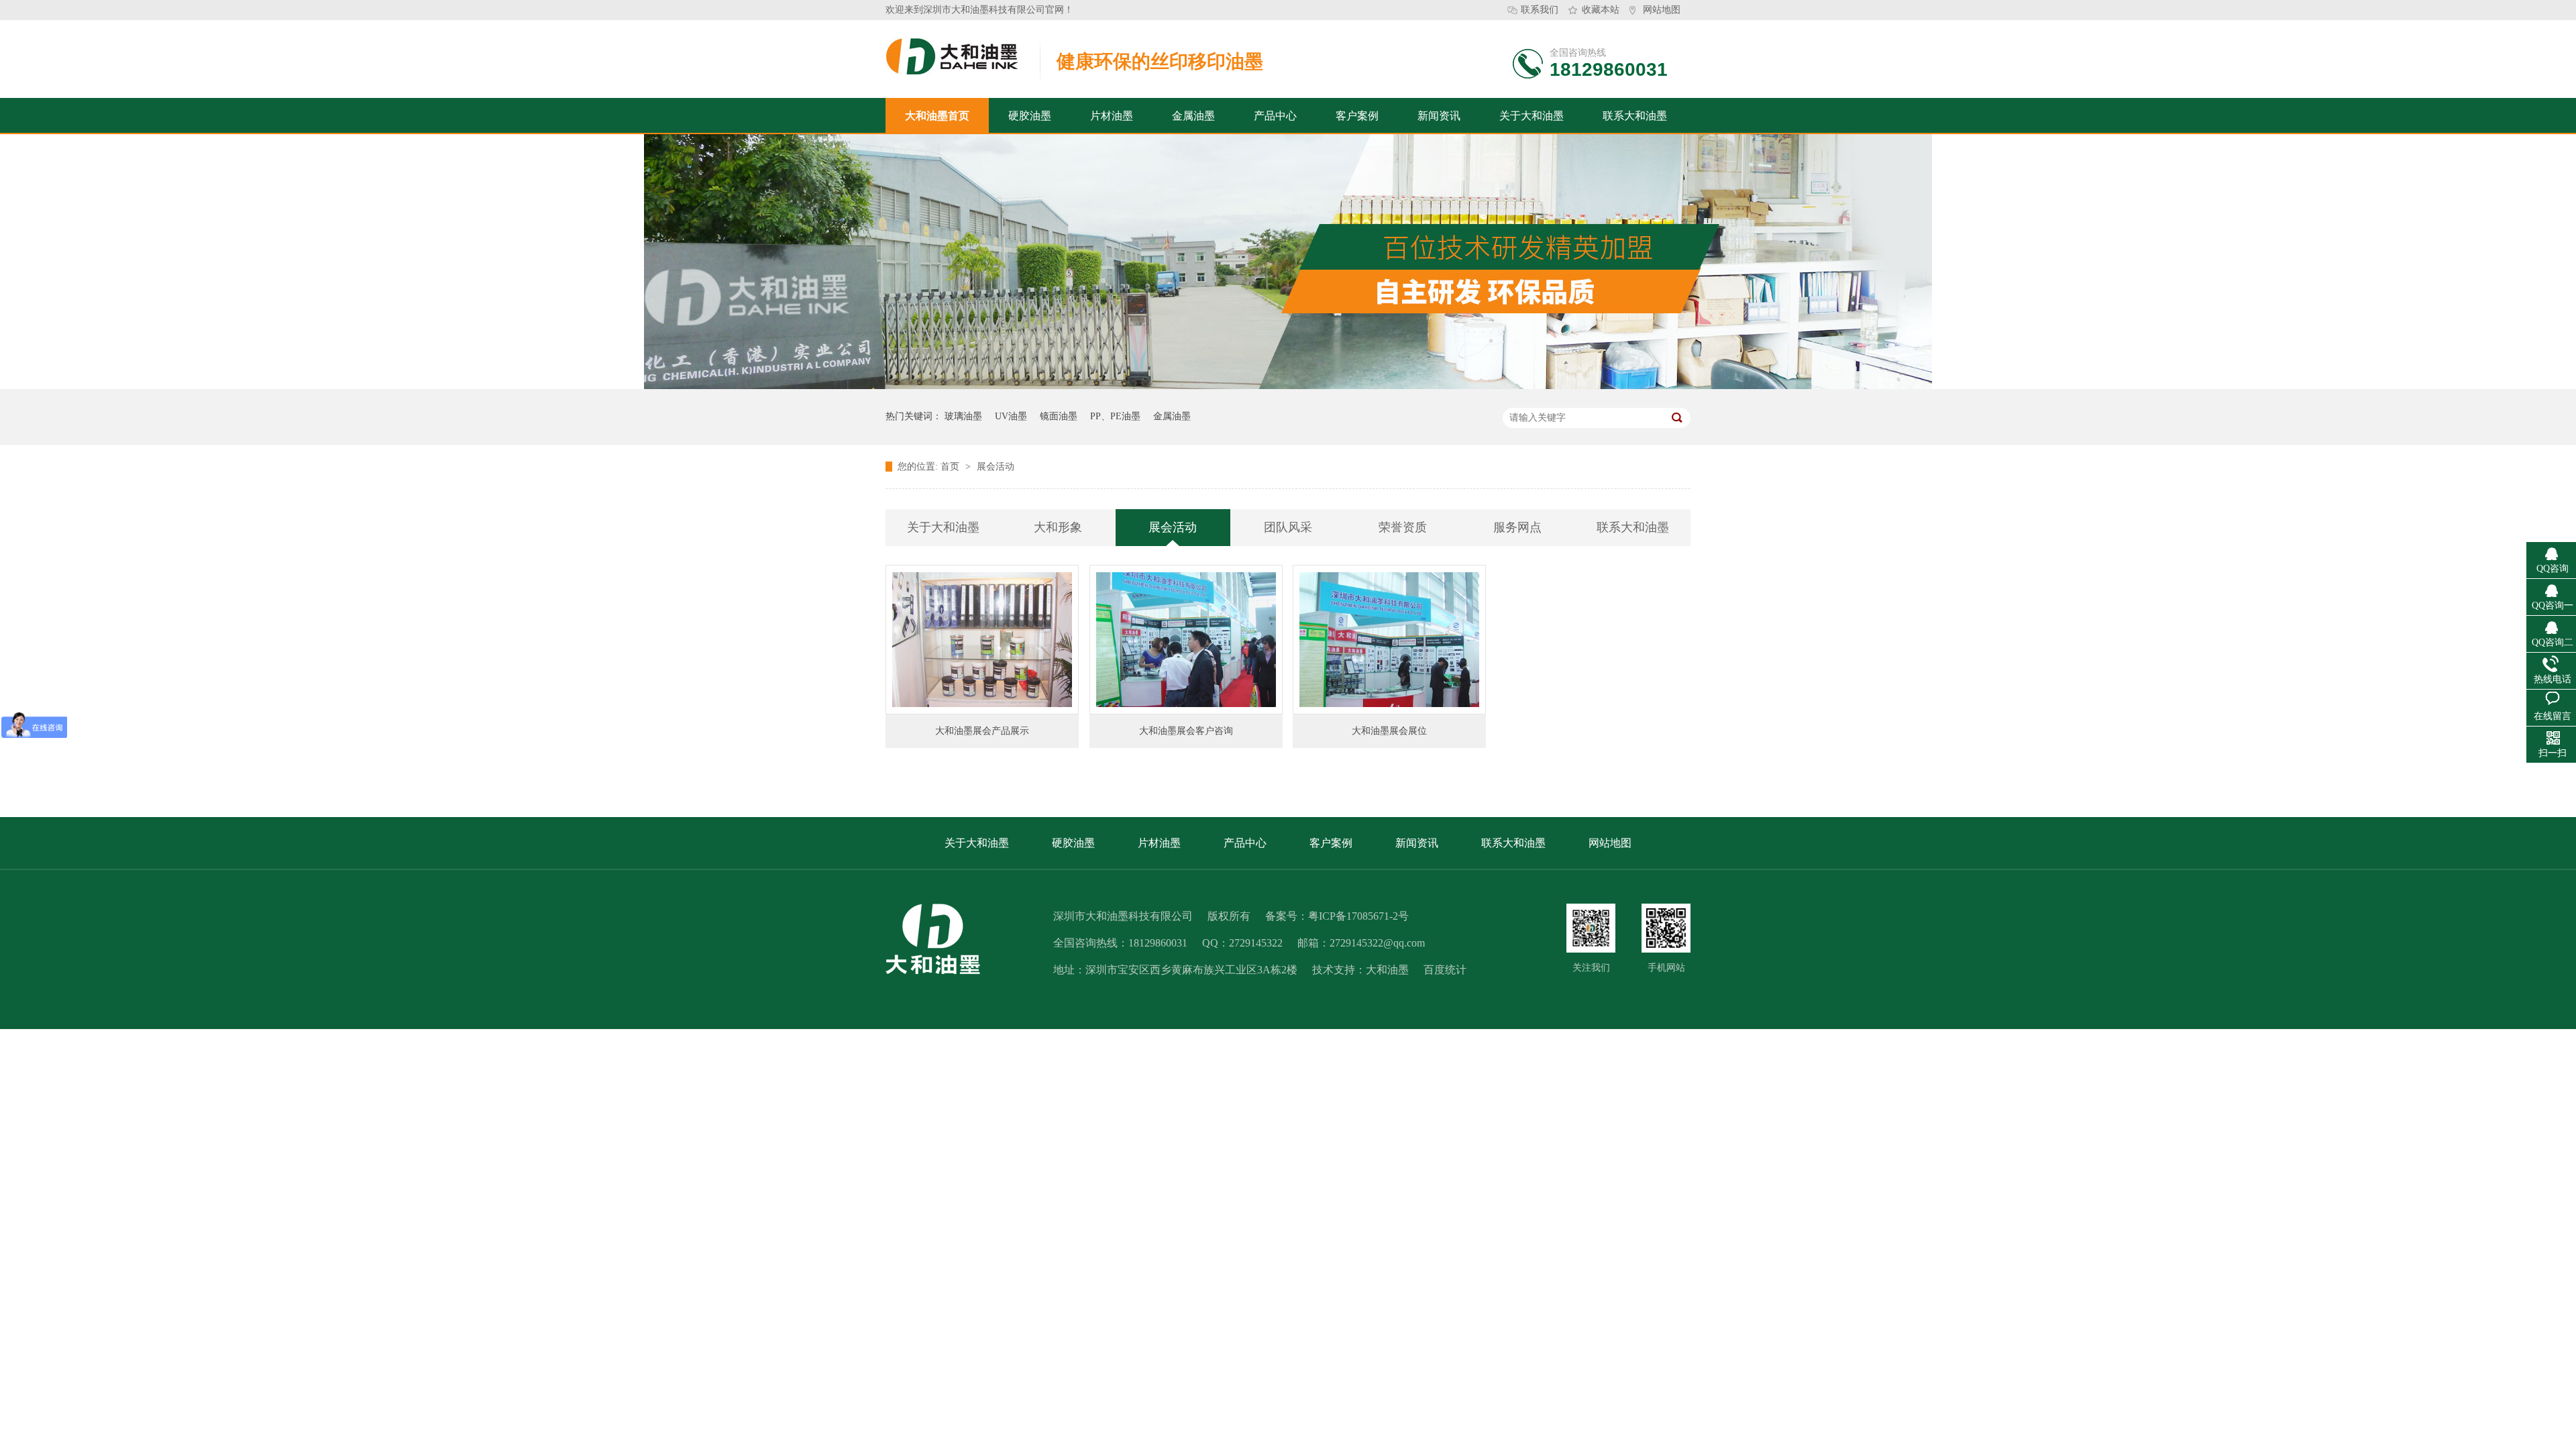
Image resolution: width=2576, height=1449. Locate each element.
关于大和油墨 (1532, 116)
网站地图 (1662, 10)
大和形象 (1058, 527)
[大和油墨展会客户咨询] (1186, 640)
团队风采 (1288, 527)
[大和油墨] (1591, 928)
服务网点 (1517, 527)
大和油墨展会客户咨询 (1186, 731)
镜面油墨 (1059, 416)
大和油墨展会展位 (1389, 731)
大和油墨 (1387, 970)
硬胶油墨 (1030, 116)
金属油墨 (1193, 116)
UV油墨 (1011, 416)
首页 (951, 467)
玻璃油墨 (963, 416)
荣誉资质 (1403, 527)
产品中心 (1275, 116)
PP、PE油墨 (1115, 416)
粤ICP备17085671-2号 (1358, 916)
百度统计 (1445, 970)
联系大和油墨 (1635, 116)
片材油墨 (1112, 116)
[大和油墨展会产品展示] (982, 640)
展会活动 (996, 467)
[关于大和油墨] (1288, 386)
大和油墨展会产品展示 (982, 731)
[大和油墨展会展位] (1389, 640)
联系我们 (1540, 10)
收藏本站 (1601, 10)
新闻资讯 (1439, 116)
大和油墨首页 (937, 116)
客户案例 (1357, 116)
